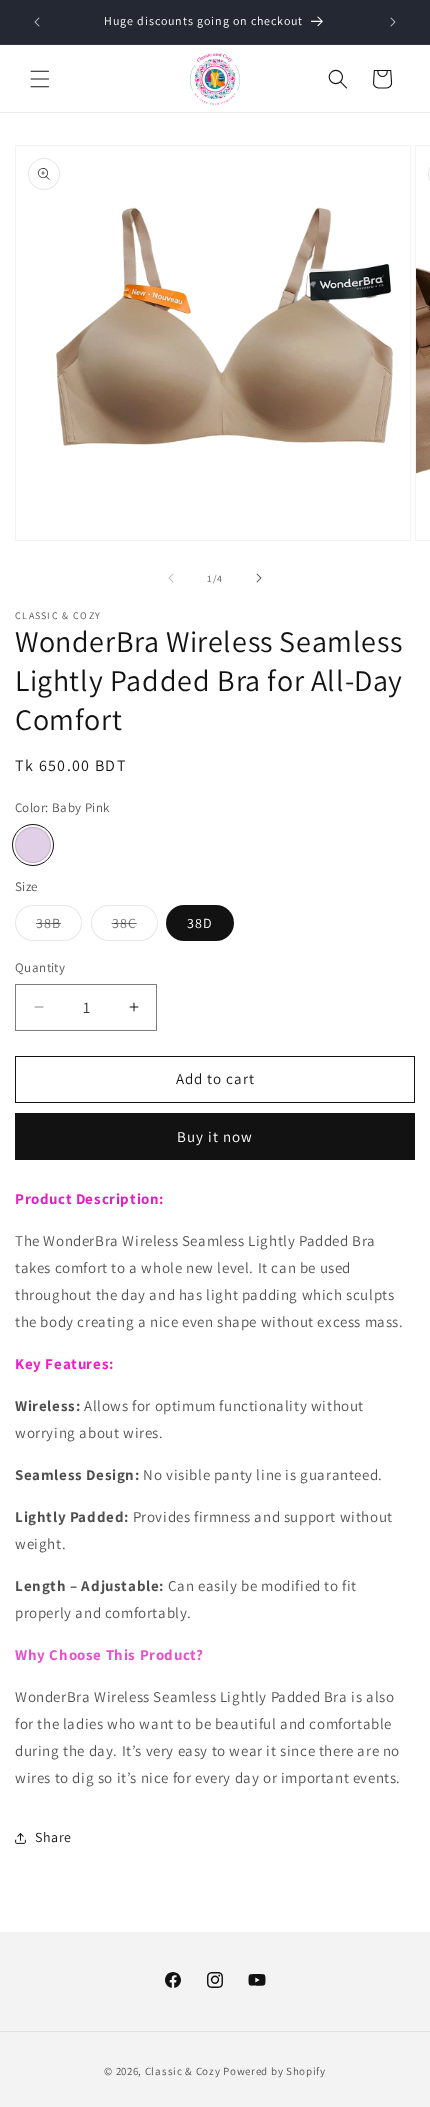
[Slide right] (259, 578)
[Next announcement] (393, 22)
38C (135, 927)
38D (200, 923)
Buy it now (215, 1136)
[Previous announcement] (37, 22)
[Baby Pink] (33, 845)
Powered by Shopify (274, 2071)
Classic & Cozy (183, 2071)
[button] (40, 79)
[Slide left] (171, 578)
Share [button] (53, 1837)
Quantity (40, 967)
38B (59, 927)
